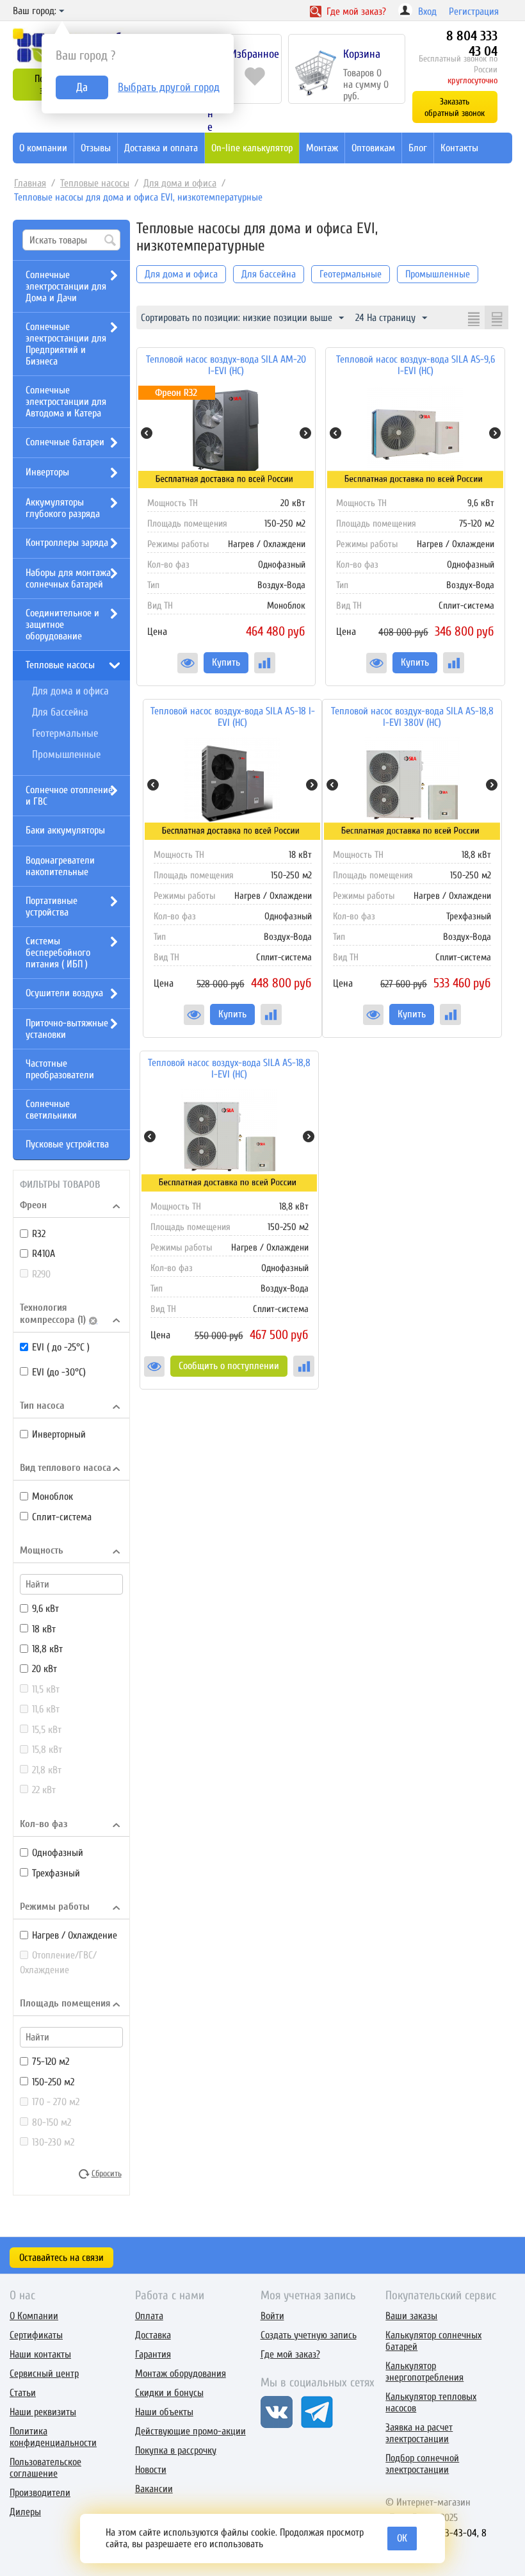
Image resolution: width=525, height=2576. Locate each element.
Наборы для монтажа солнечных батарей (68, 578)
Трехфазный (56, 1873)
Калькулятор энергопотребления (424, 2372)
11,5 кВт (46, 1689)
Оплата (149, 2316)
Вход (427, 12)
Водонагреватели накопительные (60, 866)
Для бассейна (60, 712)
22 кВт (44, 1790)
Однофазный (58, 1853)
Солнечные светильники (51, 1110)
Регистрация (474, 12)
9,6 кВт (45, 1609)
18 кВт (44, 1629)
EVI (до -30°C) (59, 1372)
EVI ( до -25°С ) (61, 1347)
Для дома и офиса (180, 183)
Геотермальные (65, 733)
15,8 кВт (47, 1750)
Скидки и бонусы (169, 2393)
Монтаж (322, 148)
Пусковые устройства (67, 1144)
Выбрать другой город (169, 87)
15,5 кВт (47, 1730)
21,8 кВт (47, 1770)
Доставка (153, 2335)
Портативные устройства (52, 907)
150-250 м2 (53, 2082)
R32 (39, 1234)
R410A (44, 1254)
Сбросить (107, 2174)
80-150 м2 (52, 2122)
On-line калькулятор (252, 148)
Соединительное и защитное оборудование (62, 625)
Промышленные (66, 754)
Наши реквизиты (43, 2412)
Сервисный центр (44, 2374)
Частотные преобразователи (60, 1069)
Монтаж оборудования (181, 2374)
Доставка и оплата (161, 148)
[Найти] (111, 241)
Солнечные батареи (65, 442)
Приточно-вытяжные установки (67, 1029)
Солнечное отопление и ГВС (69, 796)
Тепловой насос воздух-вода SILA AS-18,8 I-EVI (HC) (229, 1069)
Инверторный (59, 1434)
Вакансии (154, 2489)
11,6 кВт (46, 1709)
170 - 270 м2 (56, 2102)
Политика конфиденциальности (53, 2437)
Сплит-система (62, 1517)
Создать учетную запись (309, 2335)
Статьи (23, 2393)
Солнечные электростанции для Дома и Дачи (66, 286)
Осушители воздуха (64, 993)
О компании (43, 148)
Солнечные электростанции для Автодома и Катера (66, 402)
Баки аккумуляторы (65, 830)
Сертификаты (36, 2335)
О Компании (34, 2316)
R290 (41, 1274)
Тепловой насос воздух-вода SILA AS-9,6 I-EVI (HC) (416, 365)
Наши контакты (40, 2354)
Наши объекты (164, 2412)
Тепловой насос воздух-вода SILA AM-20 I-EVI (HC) (226, 365)
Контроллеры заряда (67, 543)
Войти (272, 2316)
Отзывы (96, 148)
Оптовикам (373, 148)
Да (82, 87)
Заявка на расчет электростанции (419, 2433)
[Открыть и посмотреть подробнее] (188, 663)
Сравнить (265, 663)
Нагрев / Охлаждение (75, 1935)
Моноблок (52, 1497)
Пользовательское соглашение (45, 2468)
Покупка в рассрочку (176, 2450)
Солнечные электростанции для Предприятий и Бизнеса (66, 344)
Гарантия (153, 2354)
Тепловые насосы (95, 183)
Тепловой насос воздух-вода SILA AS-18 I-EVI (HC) (233, 717)
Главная (30, 183)
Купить (226, 662)
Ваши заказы (411, 2316)
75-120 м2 (51, 2062)
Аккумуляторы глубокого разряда (63, 508)
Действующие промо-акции (190, 2431)
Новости (151, 2470)
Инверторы (47, 472)
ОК (402, 2538)
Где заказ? (355, 12)
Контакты (459, 148)
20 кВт (44, 1669)
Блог (418, 148)
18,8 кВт (47, 1649)
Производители (40, 2493)
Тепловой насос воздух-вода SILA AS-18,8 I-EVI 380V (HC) (412, 717)
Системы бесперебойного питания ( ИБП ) (58, 953)
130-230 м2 (53, 2142)
